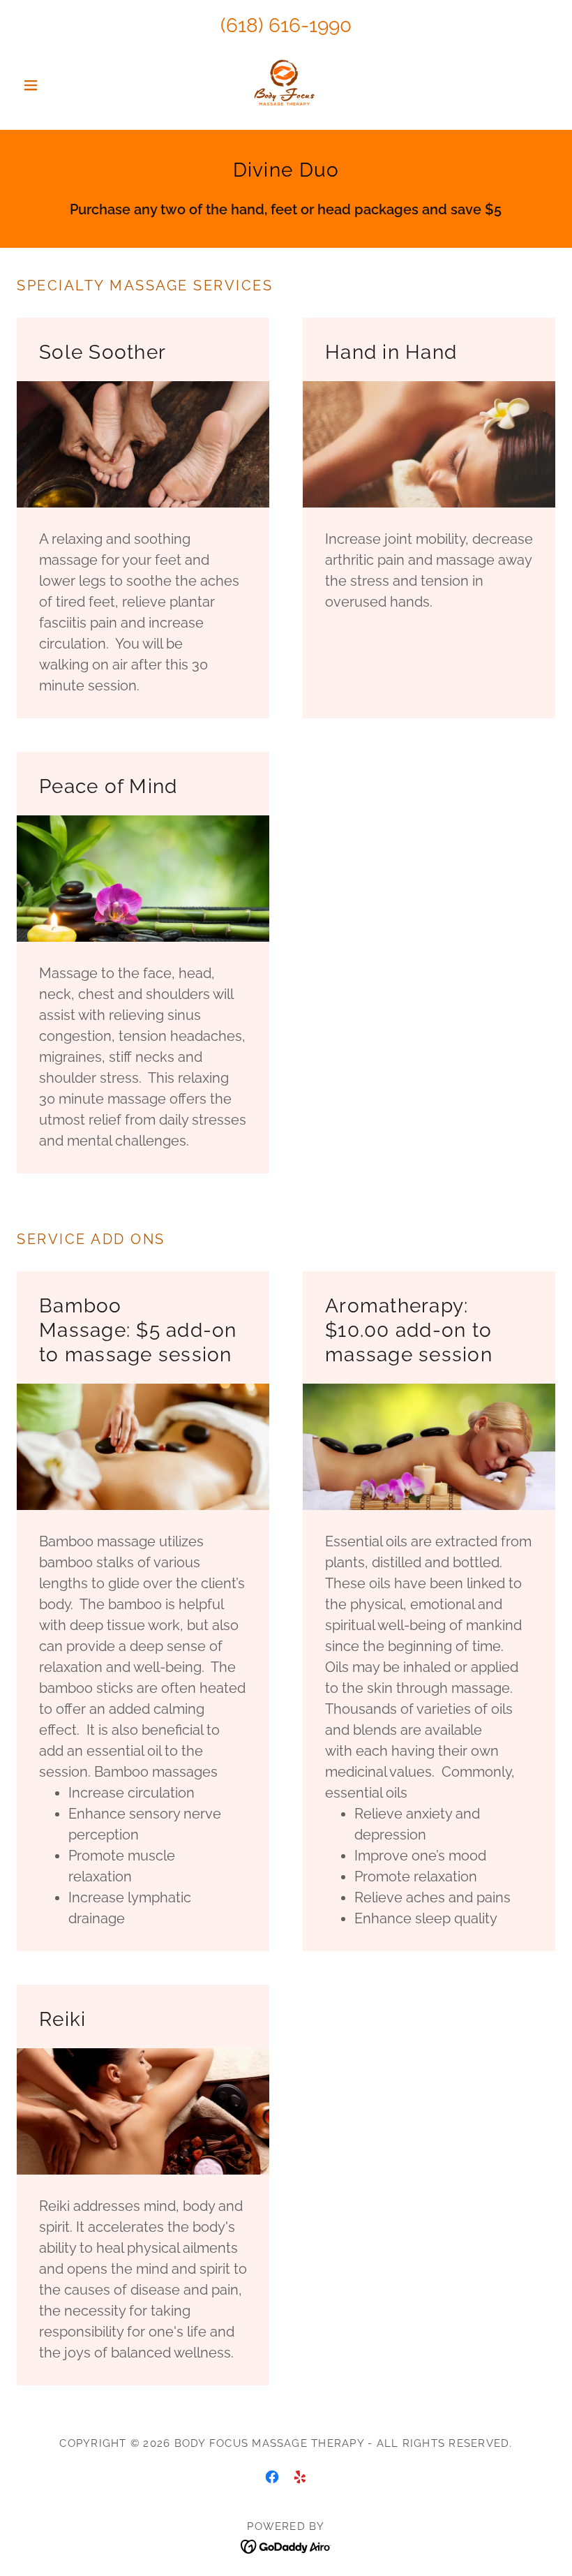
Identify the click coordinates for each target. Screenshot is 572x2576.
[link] (286, 85)
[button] (57, 85)
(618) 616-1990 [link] (286, 25)
